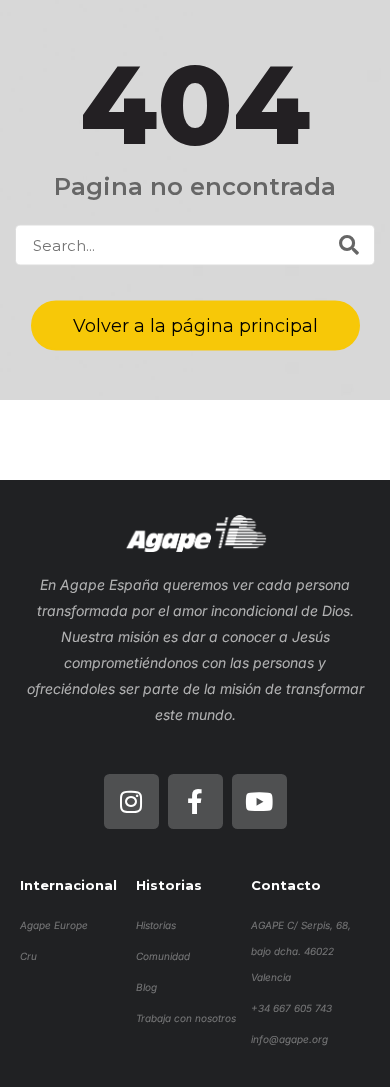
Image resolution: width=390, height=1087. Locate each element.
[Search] (349, 245)
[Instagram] (131, 801)
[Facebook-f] (195, 801)
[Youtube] (259, 801)
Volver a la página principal (195, 326)
